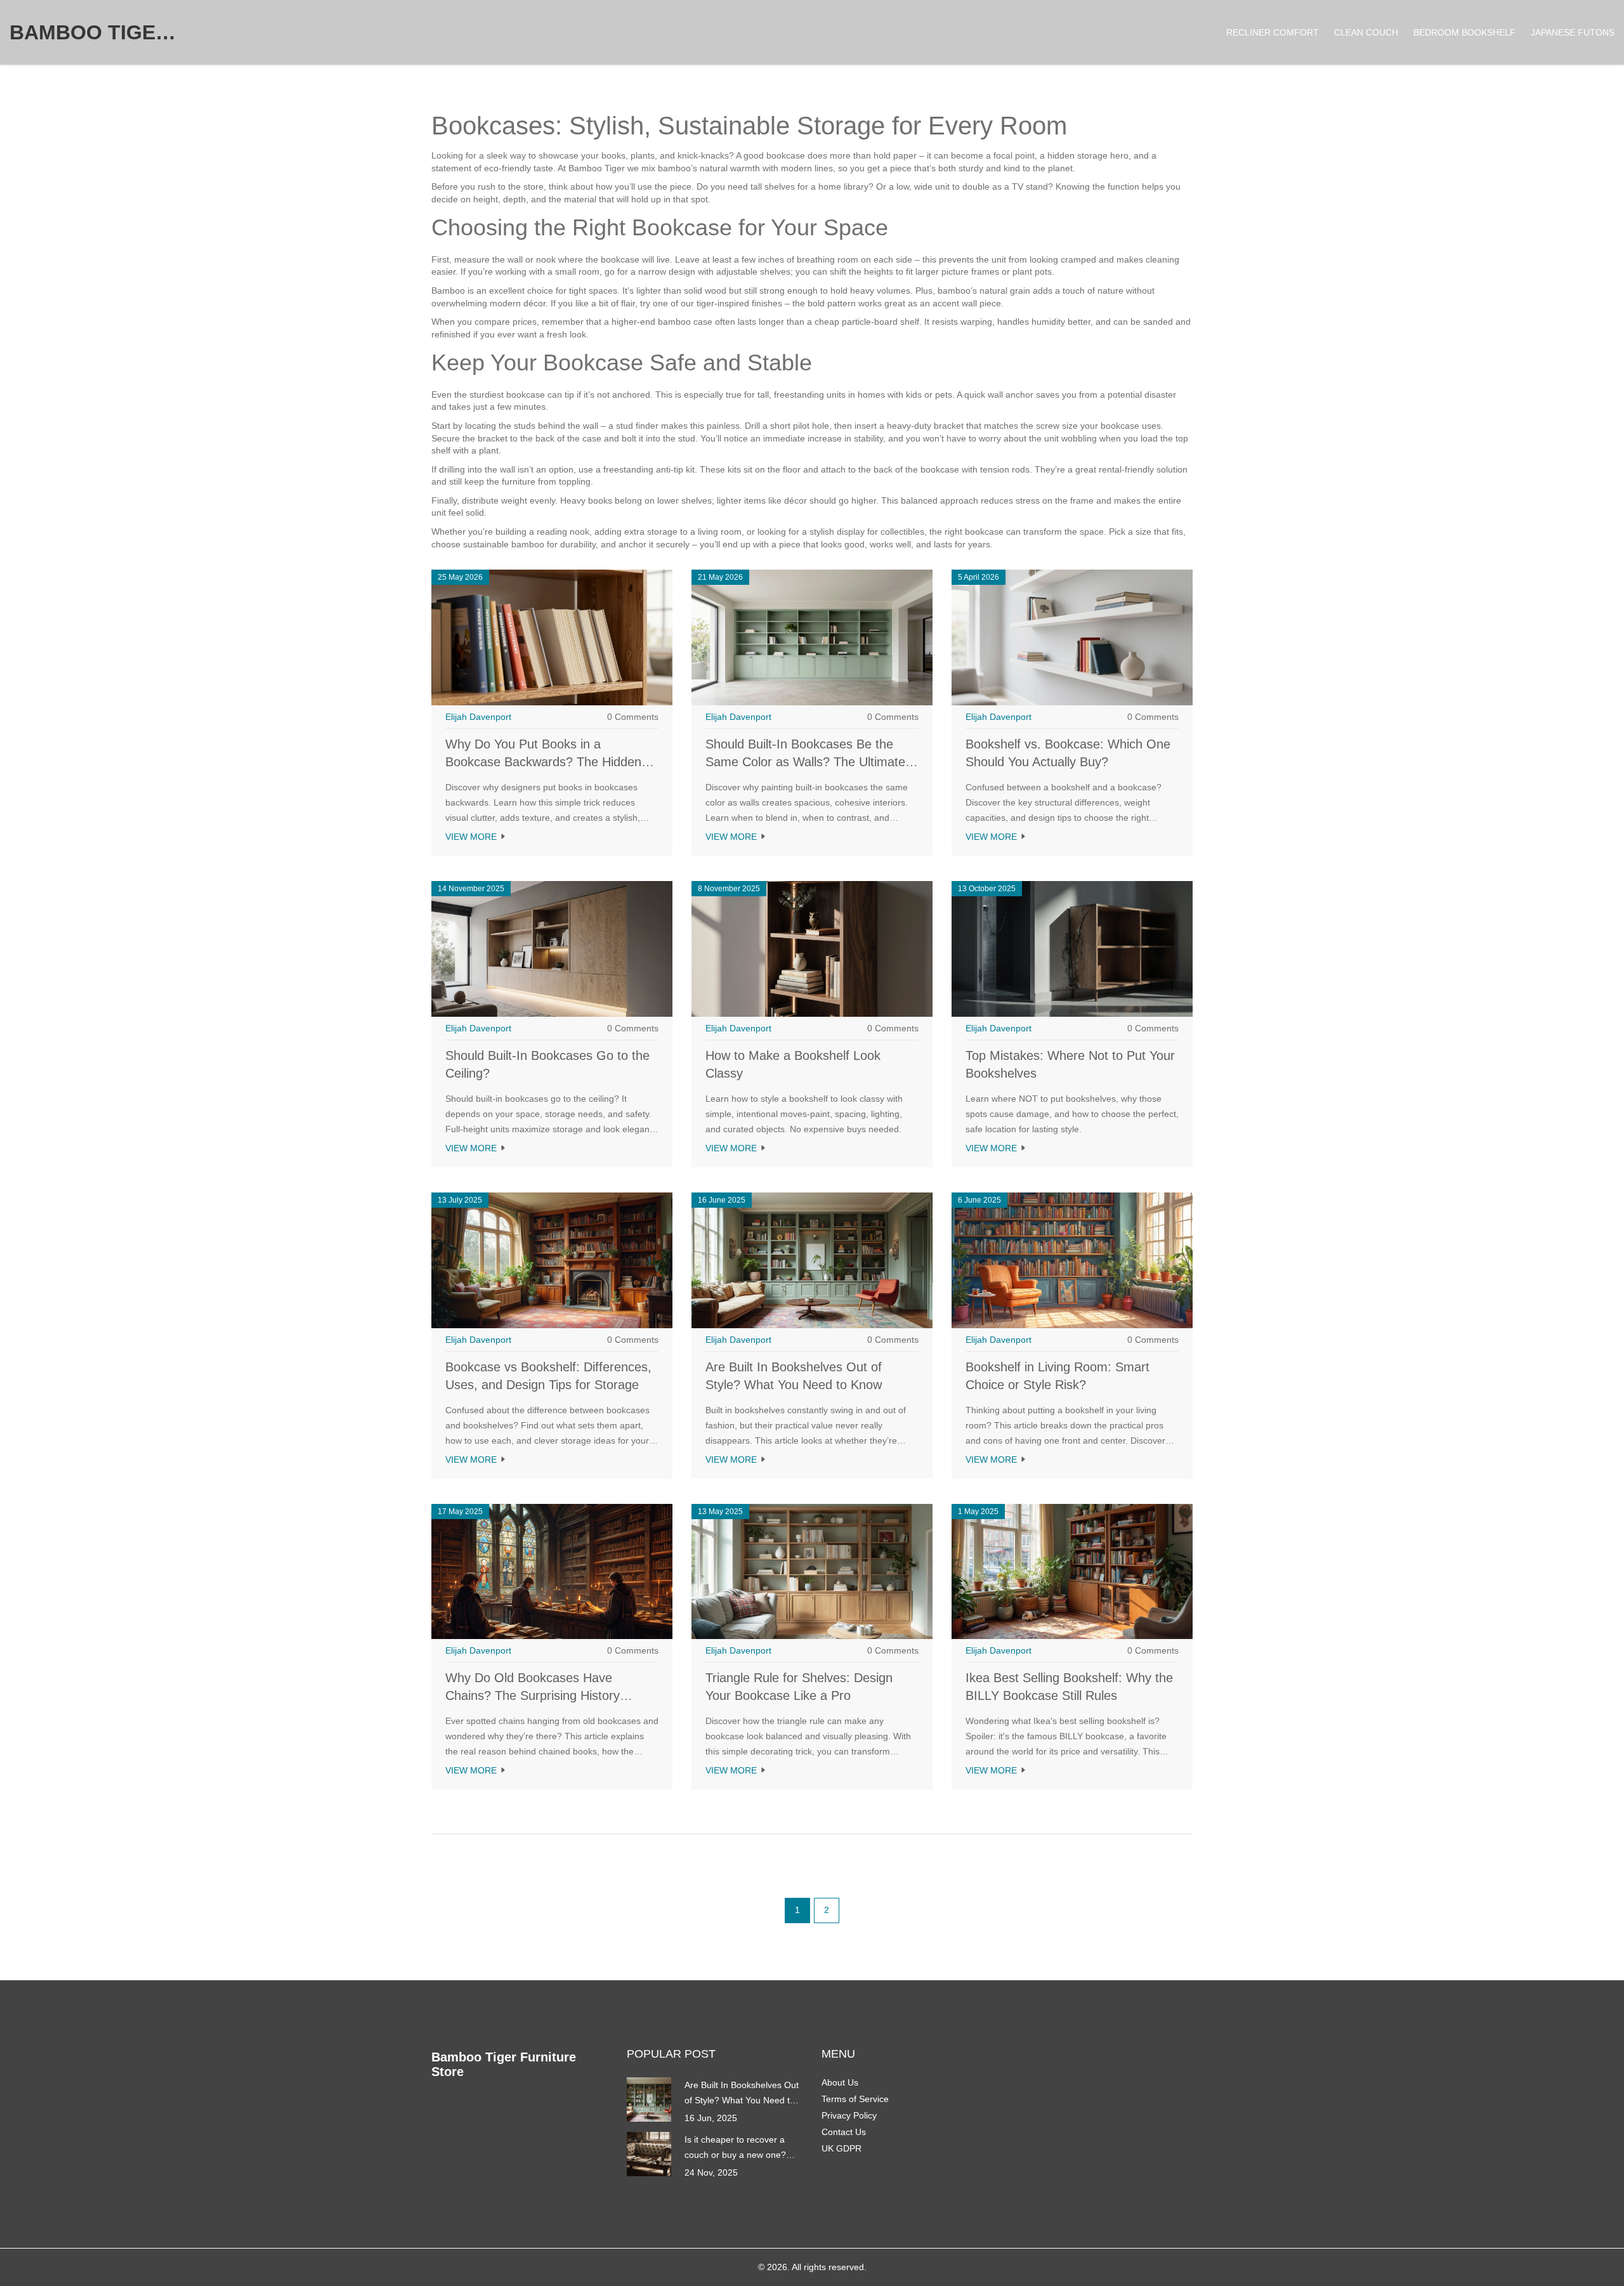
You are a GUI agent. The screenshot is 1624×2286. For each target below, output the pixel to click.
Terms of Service (855, 2099)
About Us (840, 2082)
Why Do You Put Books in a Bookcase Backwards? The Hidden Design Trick (543, 762)
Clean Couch (1366, 32)
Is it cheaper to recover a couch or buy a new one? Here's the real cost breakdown (735, 2148)
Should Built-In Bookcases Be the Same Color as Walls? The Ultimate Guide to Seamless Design (805, 762)
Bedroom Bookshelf (1464, 32)
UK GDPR (841, 2148)
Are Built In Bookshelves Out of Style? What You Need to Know (742, 2094)
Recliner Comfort (1273, 32)
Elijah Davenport (478, 717)
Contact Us (844, 2132)
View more (472, 837)
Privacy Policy (849, 2115)
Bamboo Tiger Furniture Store (105, 32)
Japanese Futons (1573, 32)
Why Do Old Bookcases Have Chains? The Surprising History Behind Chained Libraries (533, 1695)
